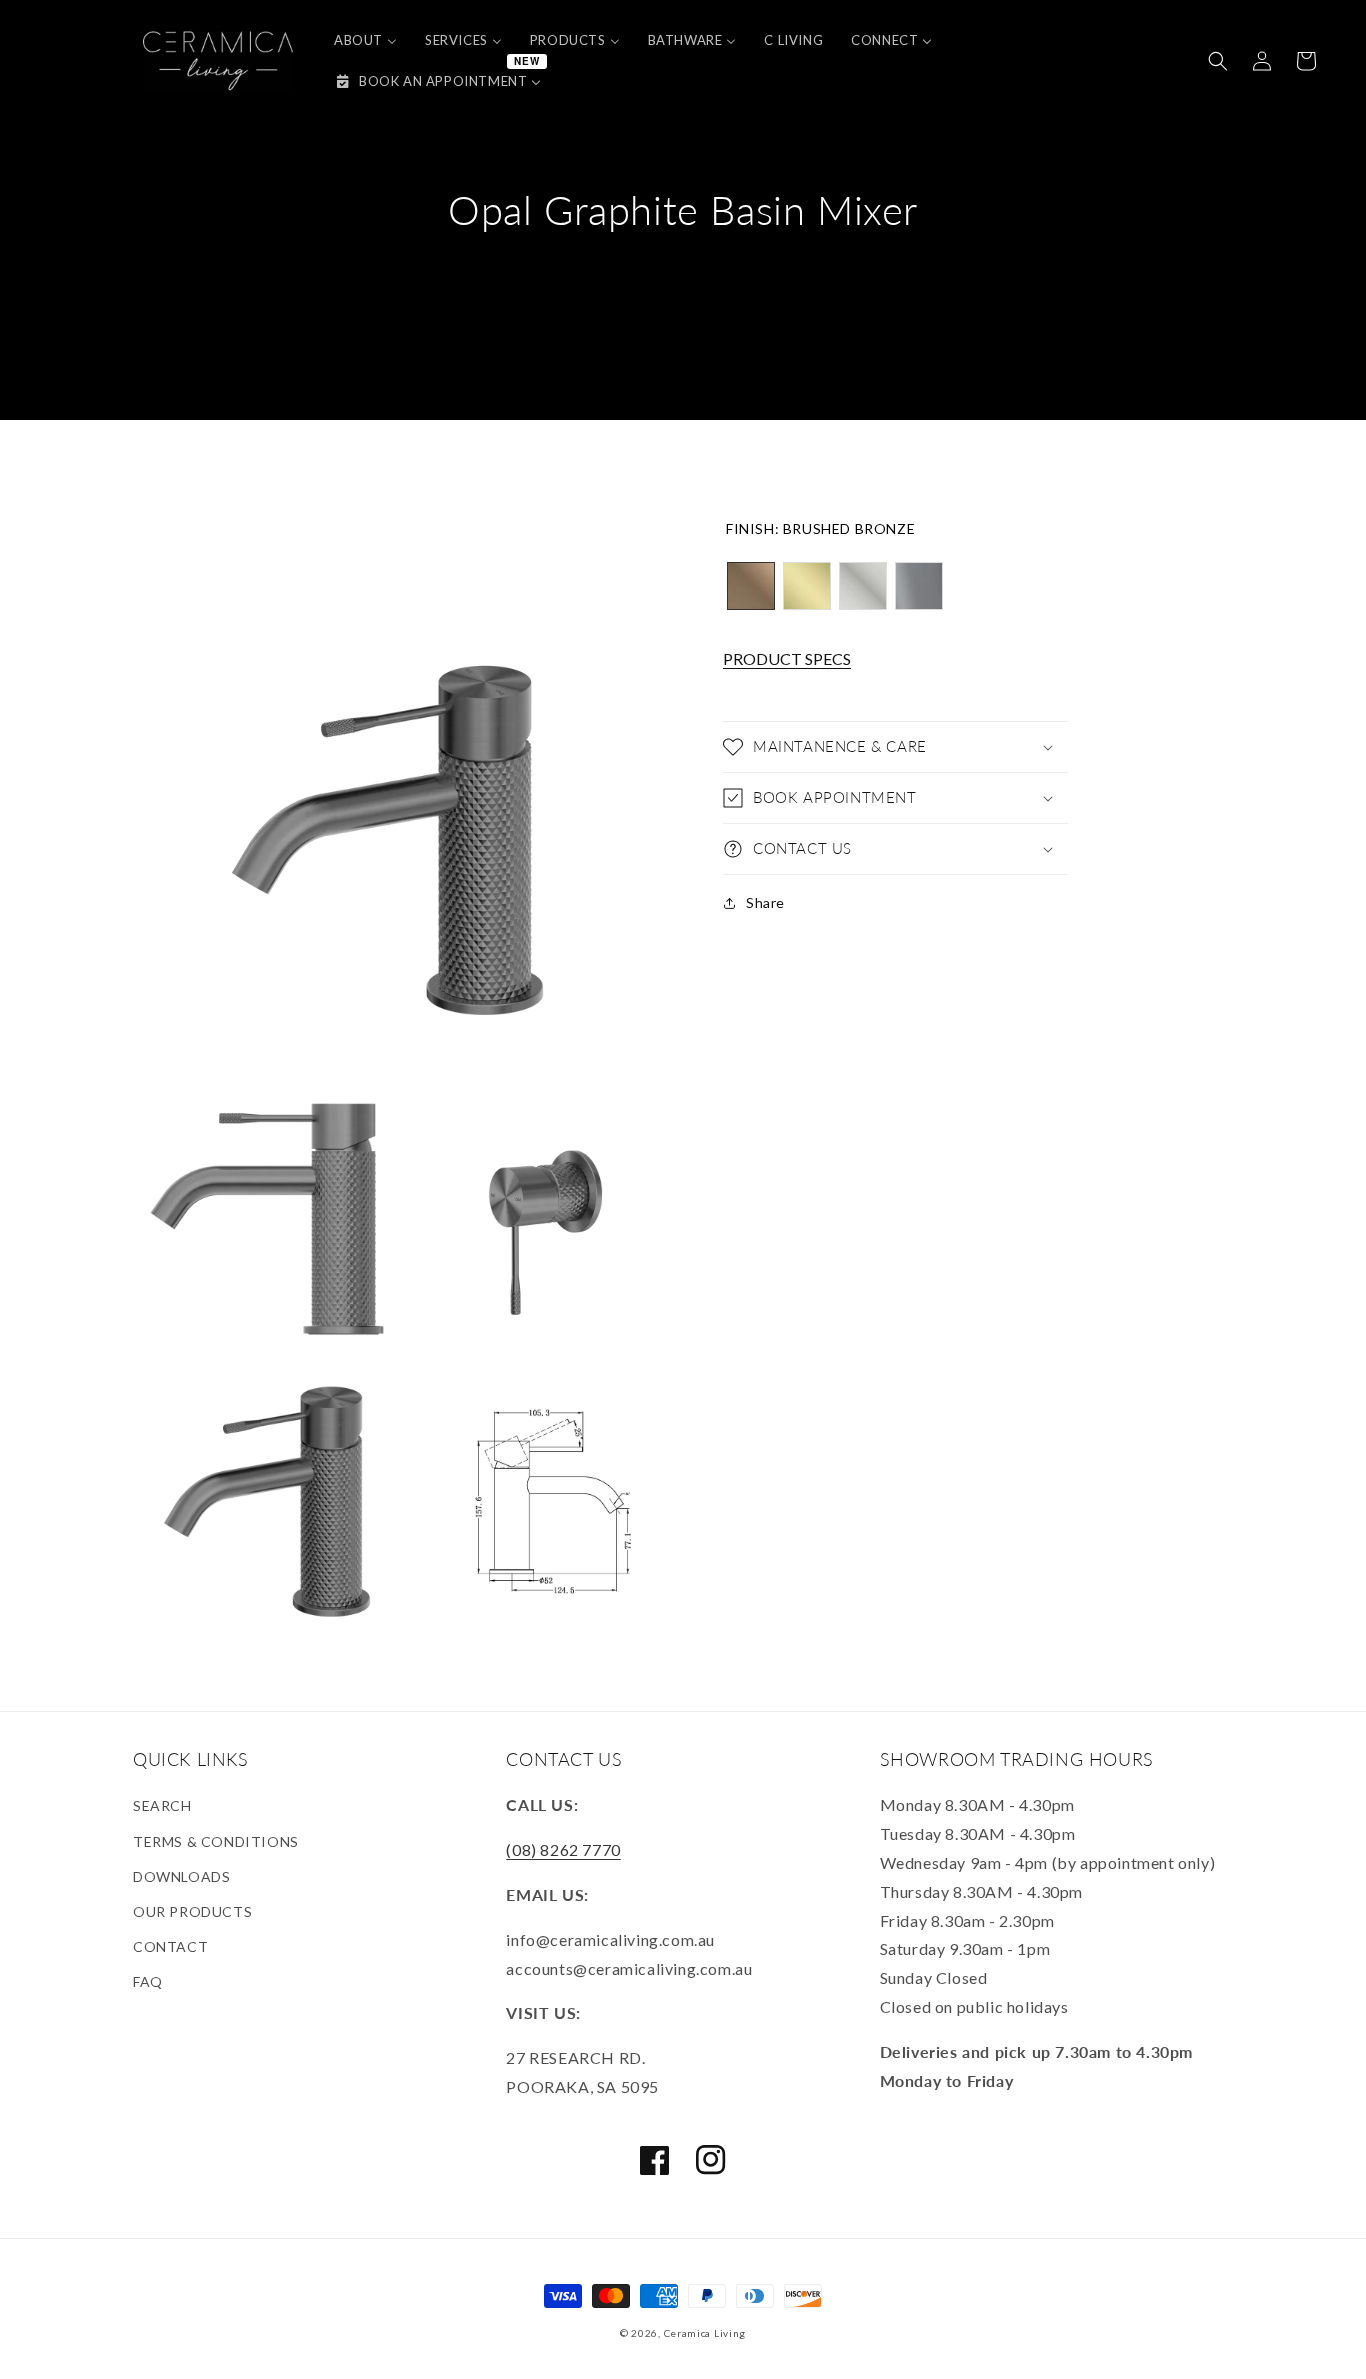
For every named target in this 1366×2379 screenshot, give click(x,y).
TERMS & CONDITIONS (216, 1841)
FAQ (148, 1981)
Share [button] (765, 902)
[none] (751, 586)
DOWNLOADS (181, 1876)
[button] (1218, 61)
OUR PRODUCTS (192, 1911)
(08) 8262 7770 (563, 1849)
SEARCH (162, 1805)
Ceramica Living (705, 2333)
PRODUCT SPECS (787, 659)
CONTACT (170, 1946)
